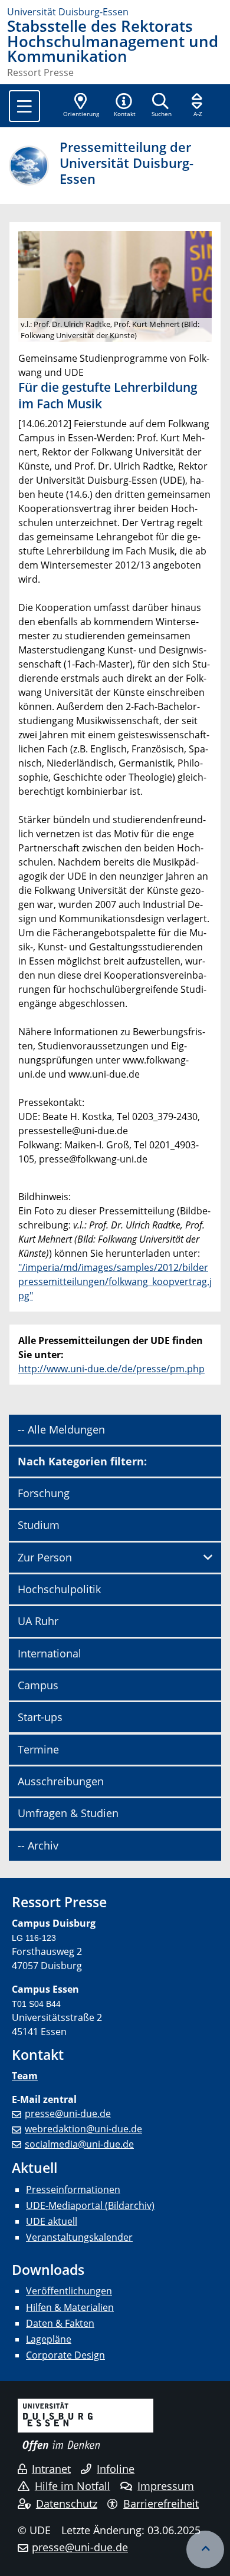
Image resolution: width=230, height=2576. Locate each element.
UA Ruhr (38, 1621)
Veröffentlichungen (69, 2291)
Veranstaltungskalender (79, 2237)
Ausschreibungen (61, 1781)
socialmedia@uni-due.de (79, 2144)
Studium (39, 1525)
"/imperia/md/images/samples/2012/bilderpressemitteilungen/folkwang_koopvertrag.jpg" (115, 1282)
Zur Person (45, 1557)
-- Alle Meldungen (61, 1429)
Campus (38, 1685)
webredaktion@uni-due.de (83, 2129)
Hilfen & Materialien (70, 2307)
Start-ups (40, 1717)
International (50, 1653)
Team (25, 2076)
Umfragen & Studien (68, 1813)
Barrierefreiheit (161, 2504)
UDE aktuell (52, 2221)
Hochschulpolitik (59, 1589)
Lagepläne (49, 2339)
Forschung (44, 1493)
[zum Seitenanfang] (205, 2549)
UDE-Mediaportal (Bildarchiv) (90, 2205)
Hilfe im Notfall (73, 2486)
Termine (38, 1749)
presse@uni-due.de (68, 2113)
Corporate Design (65, 2355)
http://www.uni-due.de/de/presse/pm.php (111, 1369)
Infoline (116, 2469)
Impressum (166, 2486)
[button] (124, 106)
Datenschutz (67, 2504)
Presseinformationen (73, 2189)
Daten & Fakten (60, 2323)
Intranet (51, 2469)
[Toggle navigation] (24, 106)
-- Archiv (38, 1845)
